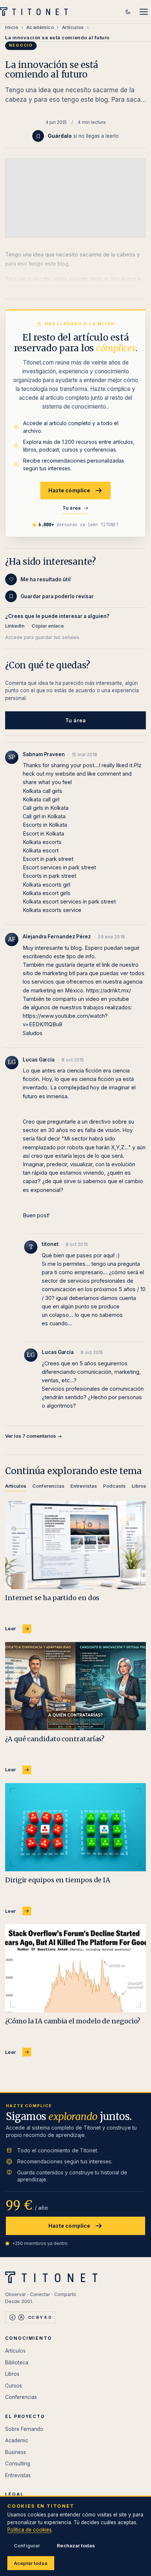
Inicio (12, 27)
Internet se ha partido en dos (52, 1598)
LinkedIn (15, 626)
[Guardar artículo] (38, 136)
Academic (17, 2440)
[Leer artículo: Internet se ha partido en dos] (75, 1545)
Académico (40, 27)
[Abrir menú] (144, 12)
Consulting (18, 2464)
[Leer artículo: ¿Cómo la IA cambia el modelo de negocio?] (75, 1968)
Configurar (27, 2546)
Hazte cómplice (69, 490)
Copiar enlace (48, 626)
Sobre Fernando (24, 2429)
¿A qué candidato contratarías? (55, 1739)
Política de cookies (30, 2530)
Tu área (72, 508)
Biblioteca (17, 2363)
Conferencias (21, 2397)
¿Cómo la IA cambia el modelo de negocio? (73, 2021)
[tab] (16, 1487)
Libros (12, 2374)
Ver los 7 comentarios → (34, 1436)
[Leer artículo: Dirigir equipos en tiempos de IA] (75, 1827)
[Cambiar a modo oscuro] (128, 12)
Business (16, 2452)
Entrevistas (18, 2475)
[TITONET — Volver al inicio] (36, 12)
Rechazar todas (76, 2546)
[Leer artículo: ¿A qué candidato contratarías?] (75, 1686)
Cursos (14, 2386)
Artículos (73, 27)
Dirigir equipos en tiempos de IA (58, 1880)
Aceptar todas (31, 2563)
